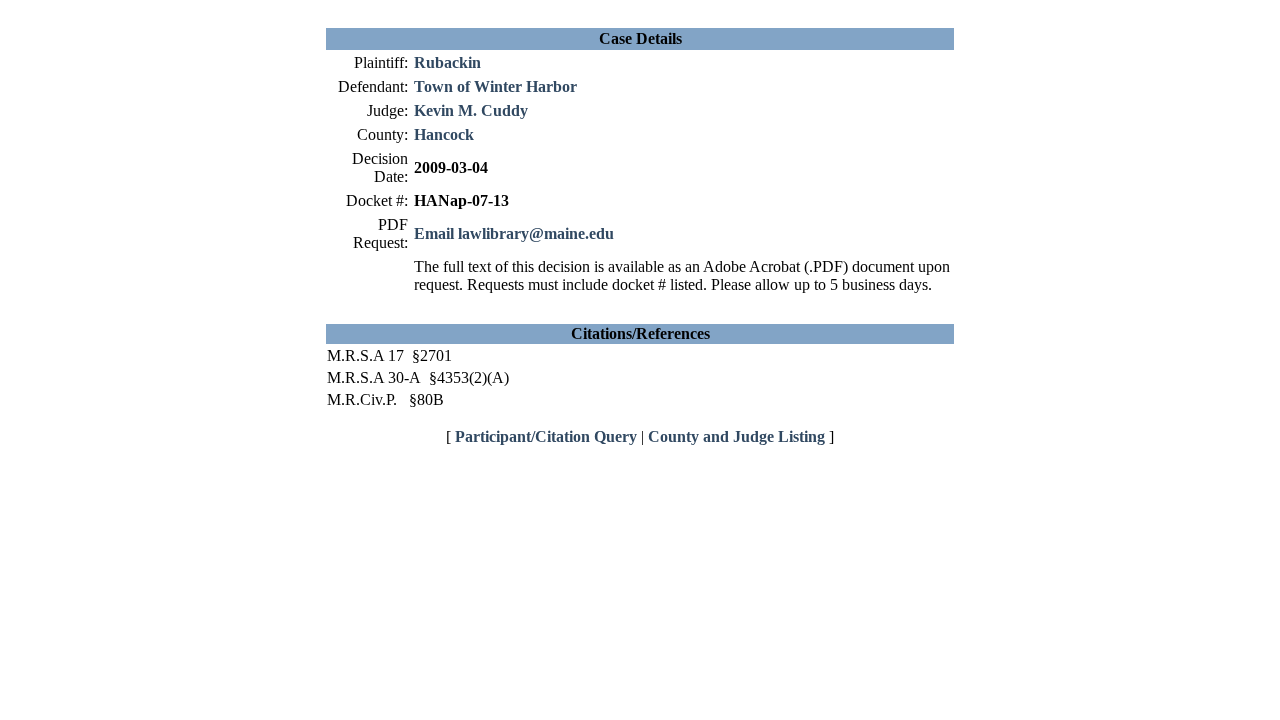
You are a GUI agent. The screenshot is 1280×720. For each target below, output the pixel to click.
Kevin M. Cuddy (471, 110)
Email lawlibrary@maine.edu (514, 233)
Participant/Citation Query (546, 436)
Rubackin (447, 62)
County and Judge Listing (736, 436)
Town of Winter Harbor (495, 86)
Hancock (444, 134)
